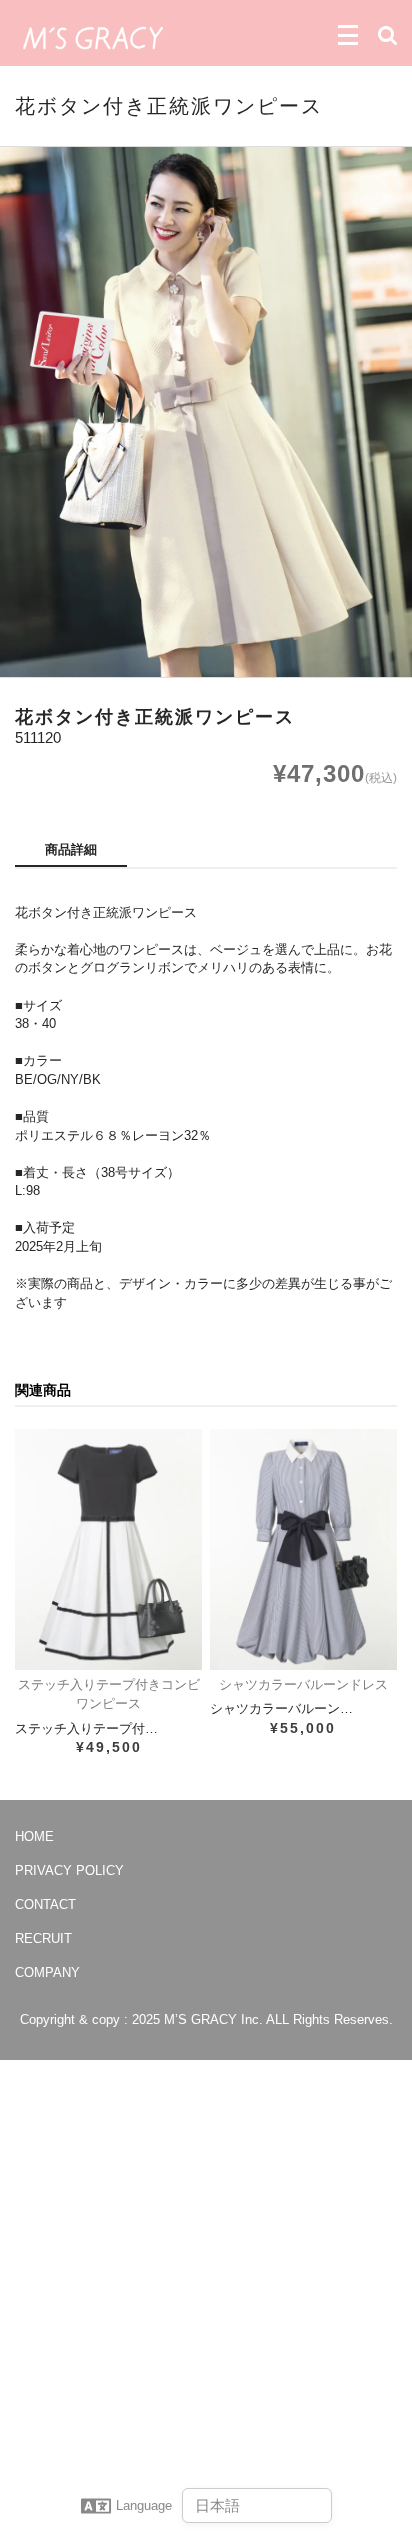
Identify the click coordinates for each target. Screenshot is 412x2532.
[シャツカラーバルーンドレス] (303, 1549)
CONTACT (45, 1904)
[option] (206, 412)
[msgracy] (93, 36)
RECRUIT (43, 1938)
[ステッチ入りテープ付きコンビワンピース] (108, 1549)
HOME (34, 1836)
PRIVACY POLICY (69, 1870)
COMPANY (47, 1972)
